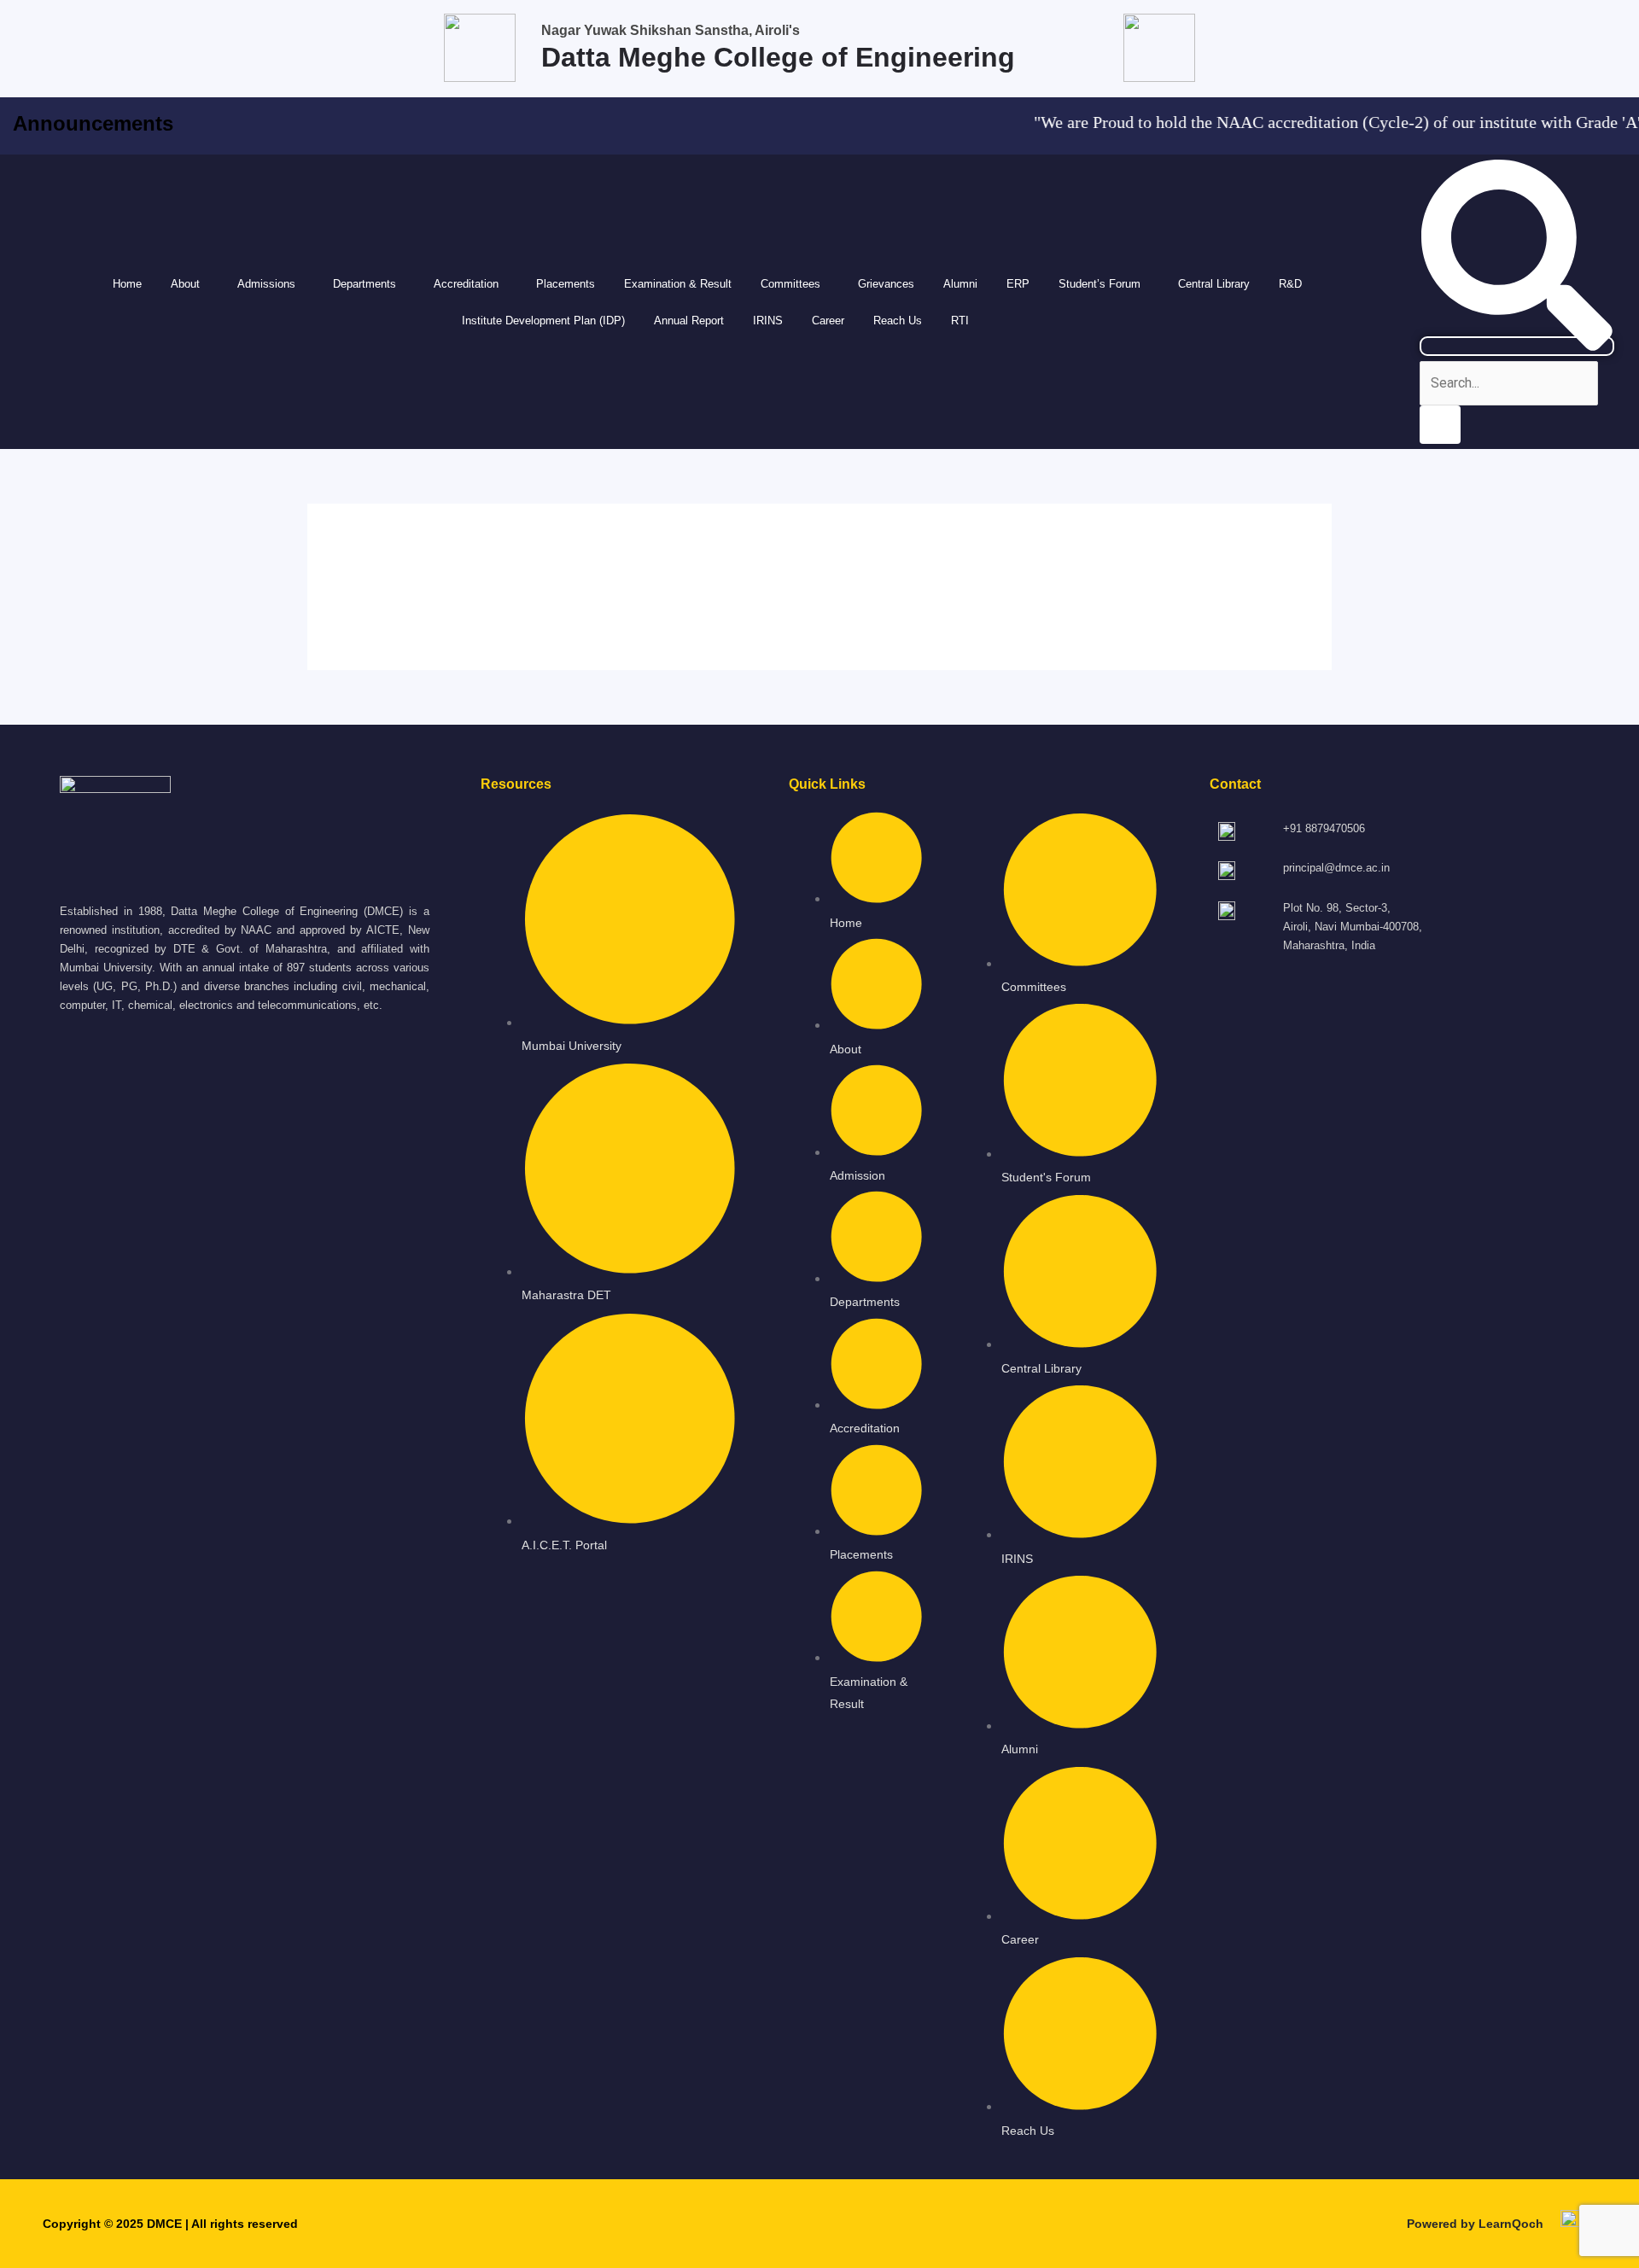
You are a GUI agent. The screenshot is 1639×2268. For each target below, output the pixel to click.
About (185, 284)
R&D (1290, 284)
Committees (790, 284)
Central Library (1214, 284)
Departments (365, 284)
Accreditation (466, 284)
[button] (190, 284)
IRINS (768, 321)
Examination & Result (678, 284)
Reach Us (898, 321)
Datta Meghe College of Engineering (778, 57)
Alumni (960, 284)
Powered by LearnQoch (1475, 2224)
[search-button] (1440, 425)
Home (127, 284)
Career (828, 321)
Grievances (886, 284)
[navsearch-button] (1517, 346)
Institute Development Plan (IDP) (543, 321)
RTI (960, 321)
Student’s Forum (1099, 284)
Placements (566, 284)
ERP (1018, 284)
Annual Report (689, 321)
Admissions (266, 284)
